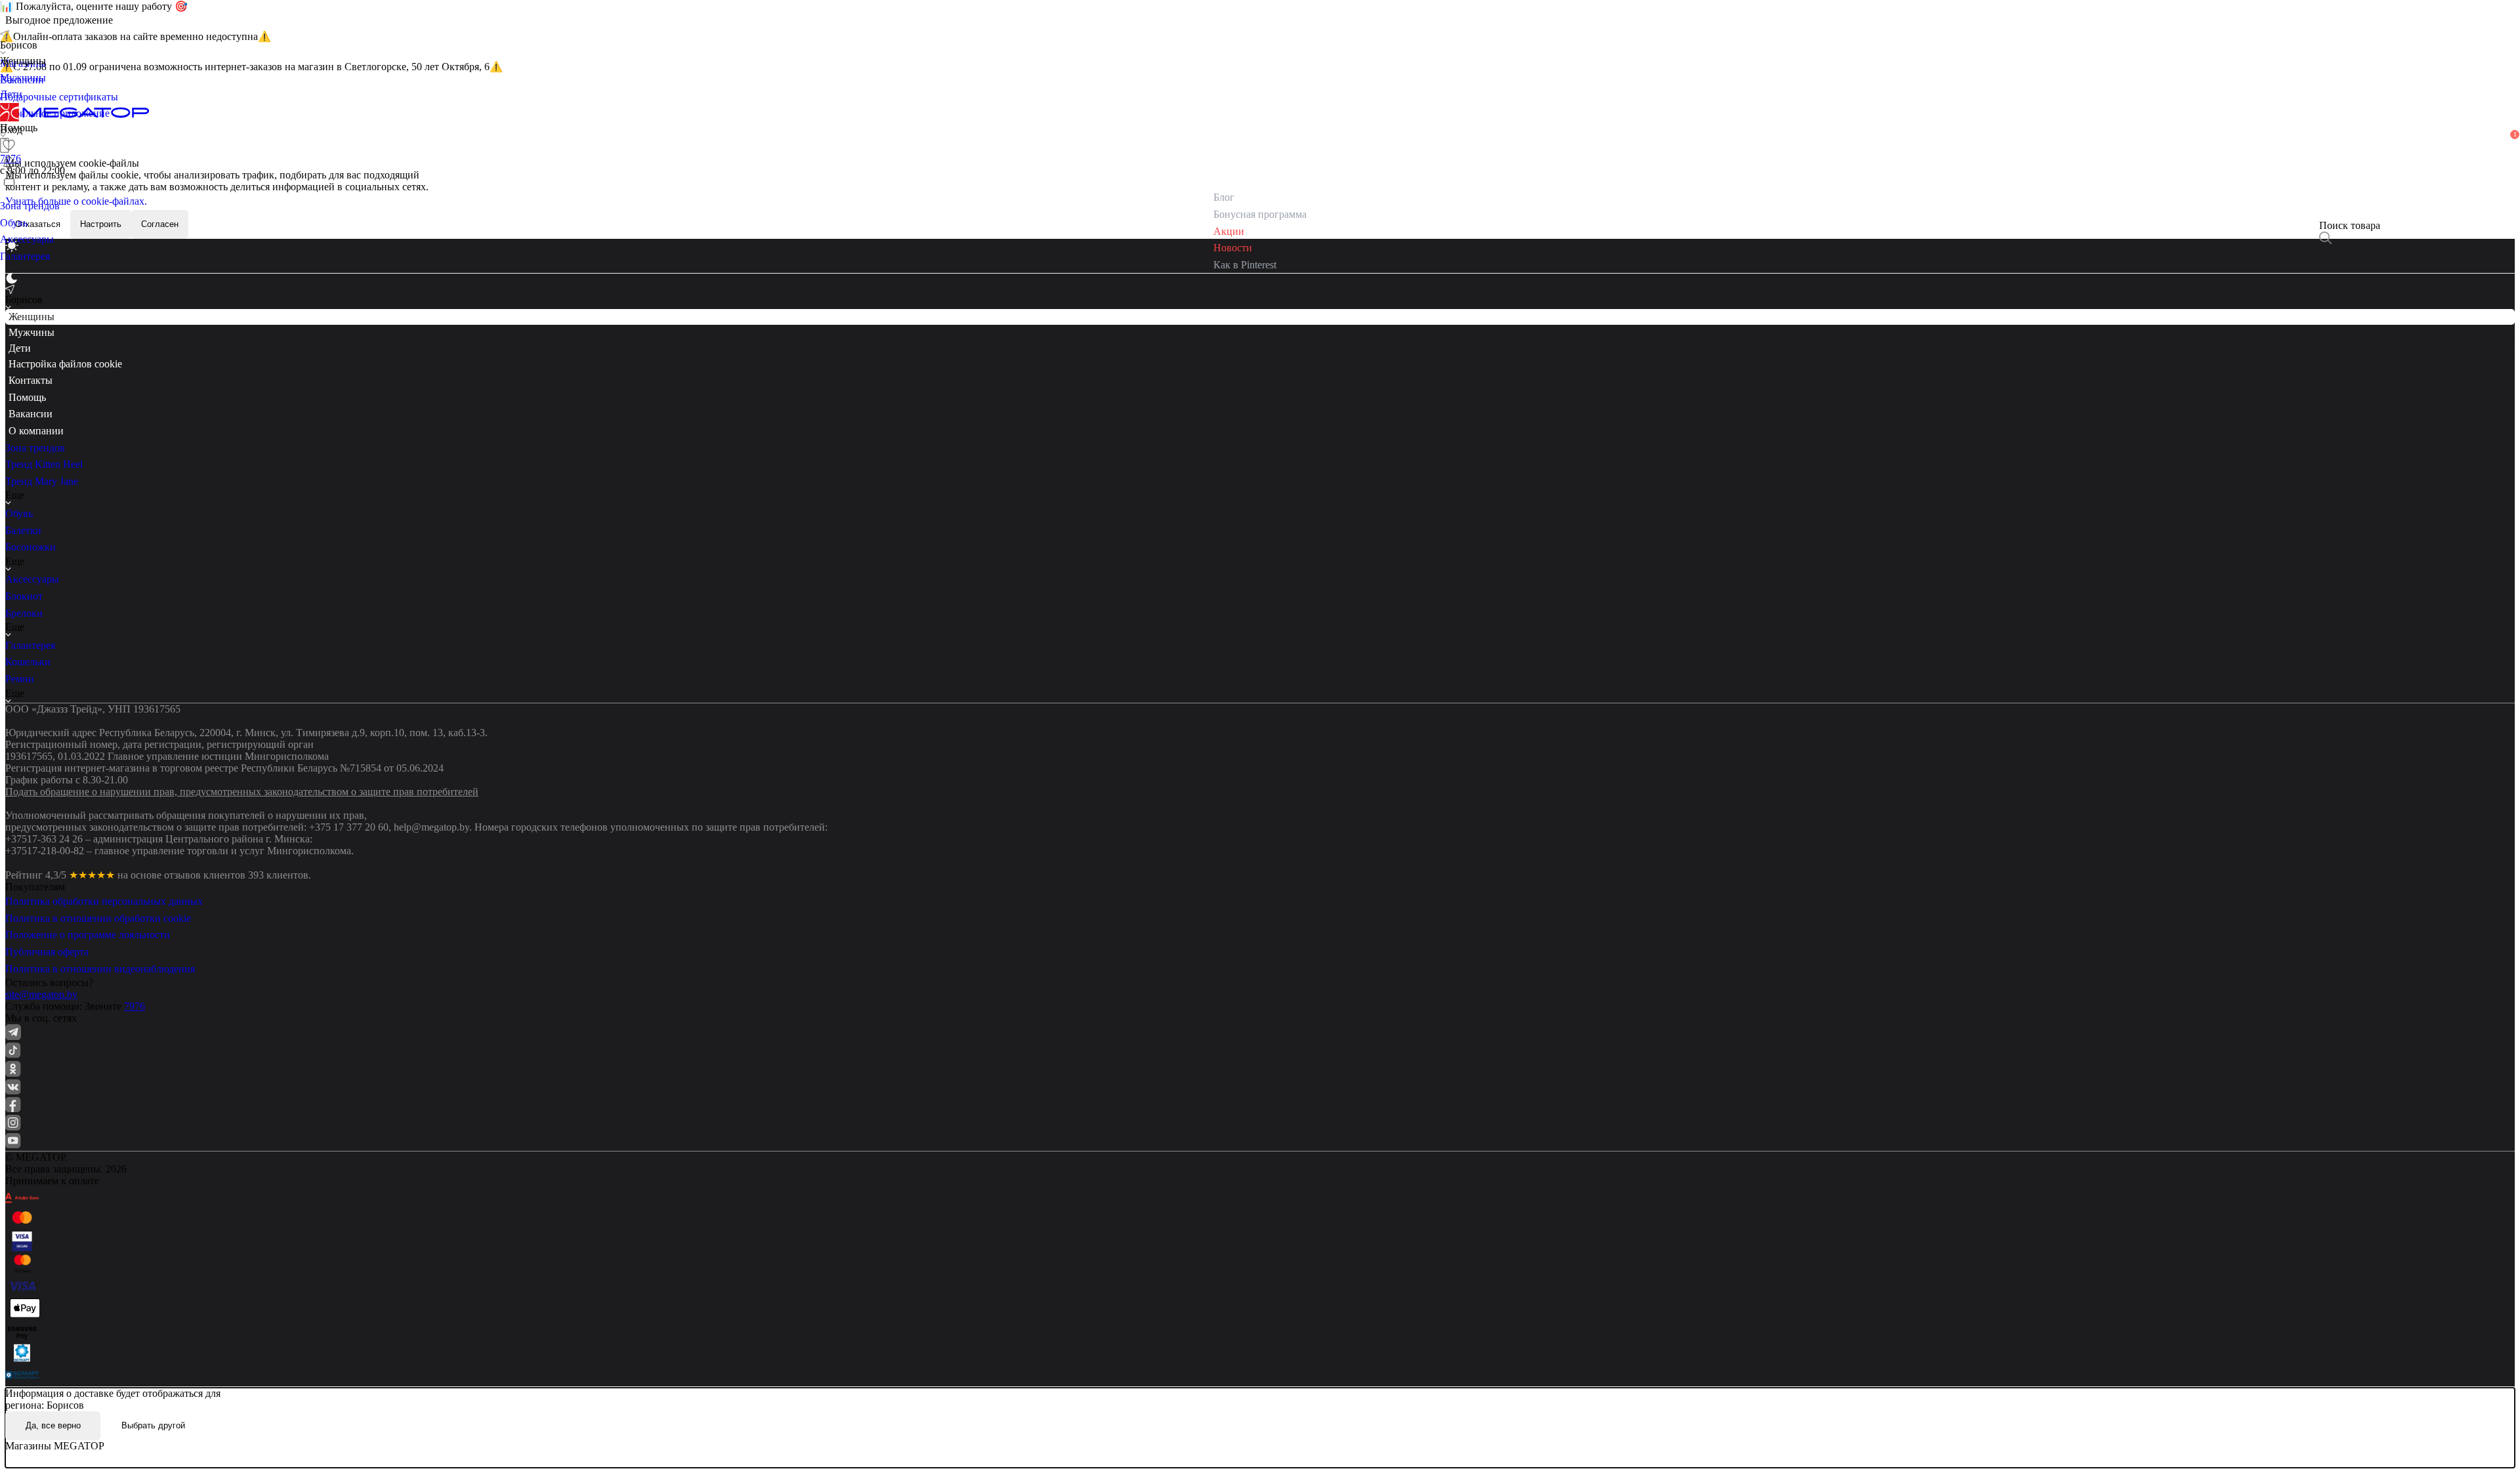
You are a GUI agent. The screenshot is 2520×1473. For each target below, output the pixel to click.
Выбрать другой (153, 1425)
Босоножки (31, 547)
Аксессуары (32, 579)
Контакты (31, 380)
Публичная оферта (47, 952)
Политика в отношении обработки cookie (98, 918)
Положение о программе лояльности (88, 935)
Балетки (23, 530)
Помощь (27, 397)
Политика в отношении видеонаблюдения (100, 969)
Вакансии (31, 414)
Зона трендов (35, 448)
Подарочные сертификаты (59, 97)
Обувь (19, 513)
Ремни (20, 679)
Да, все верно (53, 1425)
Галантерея (30, 645)
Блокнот (24, 596)
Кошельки (28, 662)
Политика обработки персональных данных (104, 901)
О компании (36, 431)
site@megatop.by (41, 994)
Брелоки (24, 613)
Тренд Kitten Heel (44, 464)
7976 (135, 1006)
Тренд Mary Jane (42, 481)
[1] (9, 162)
